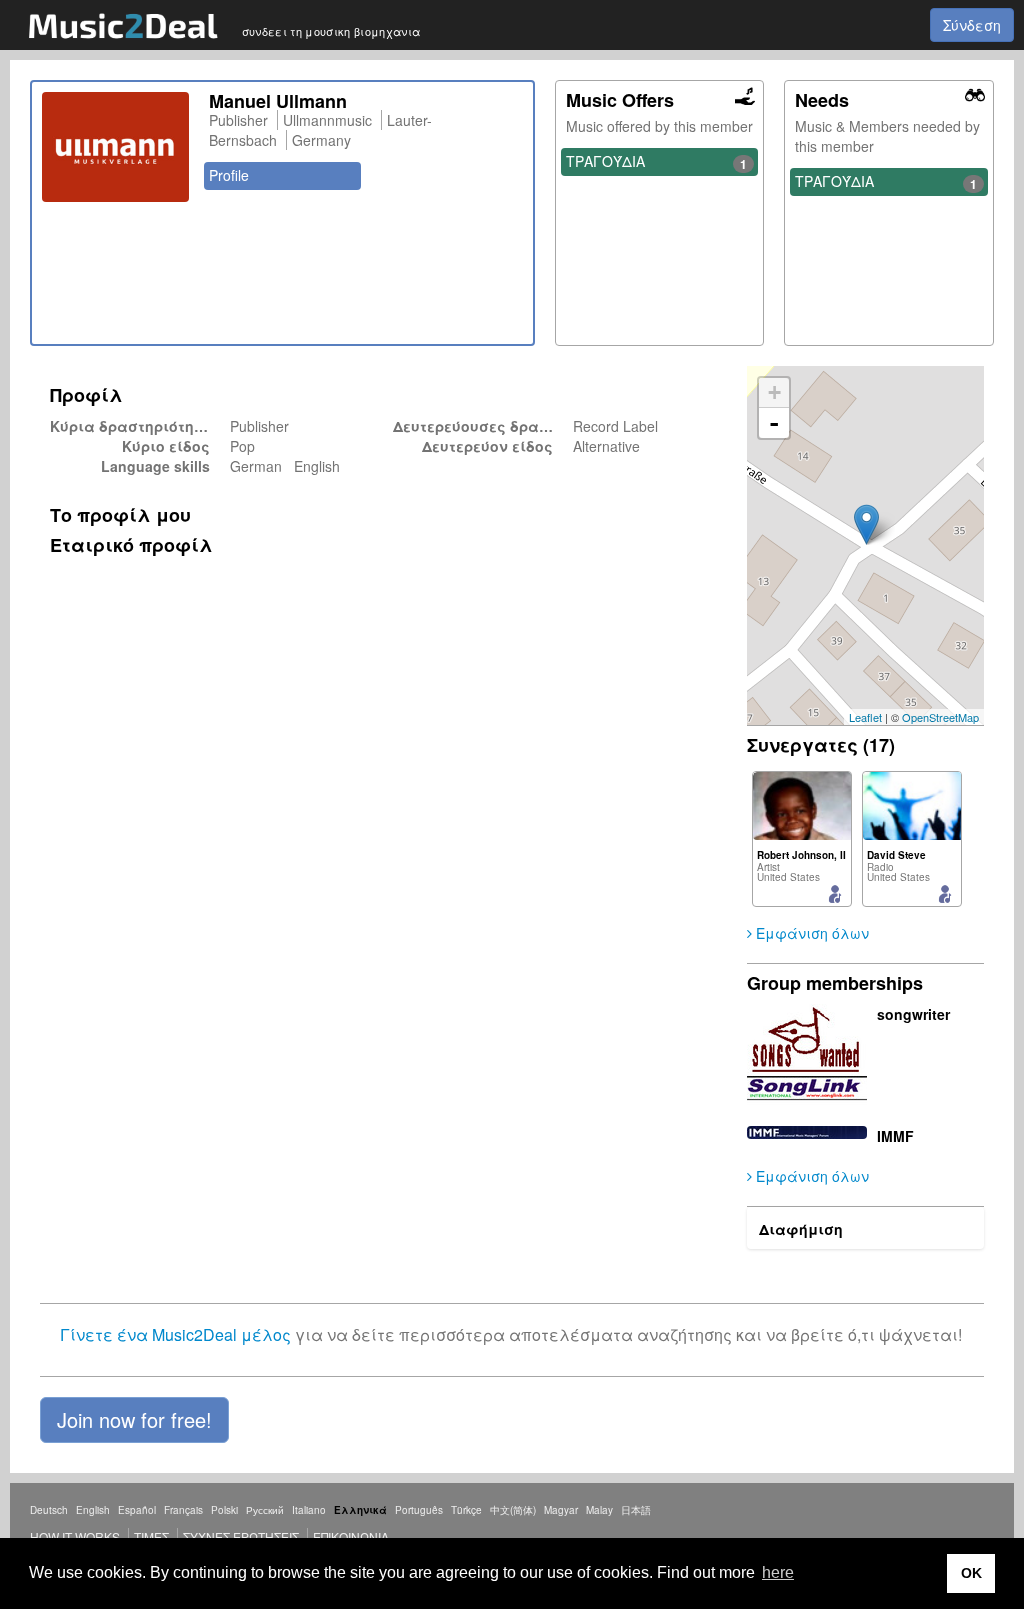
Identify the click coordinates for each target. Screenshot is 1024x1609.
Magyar (561, 1510)
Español (137, 1510)
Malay (599, 1510)
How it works (75, 1536)
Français (183, 1510)
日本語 (636, 1510)
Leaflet (865, 717)
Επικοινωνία (351, 1536)
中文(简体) (513, 1510)
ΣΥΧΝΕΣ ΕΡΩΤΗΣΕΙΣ (241, 1536)
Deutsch (49, 1510)
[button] (134, 1420)
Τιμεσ (151, 1536)
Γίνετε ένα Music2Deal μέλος (175, 1334)
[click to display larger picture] (115, 147)
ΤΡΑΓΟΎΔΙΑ (657, 162)
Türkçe (466, 1510)
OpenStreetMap (940, 717)
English (93, 1510)
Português (419, 1510)
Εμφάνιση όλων (810, 933)
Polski (224, 1510)
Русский (265, 1510)
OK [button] (971, 1573)
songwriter (913, 1014)
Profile (229, 175)
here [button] (778, 1572)
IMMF (895, 1136)
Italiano (309, 1510)
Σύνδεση (972, 25)
